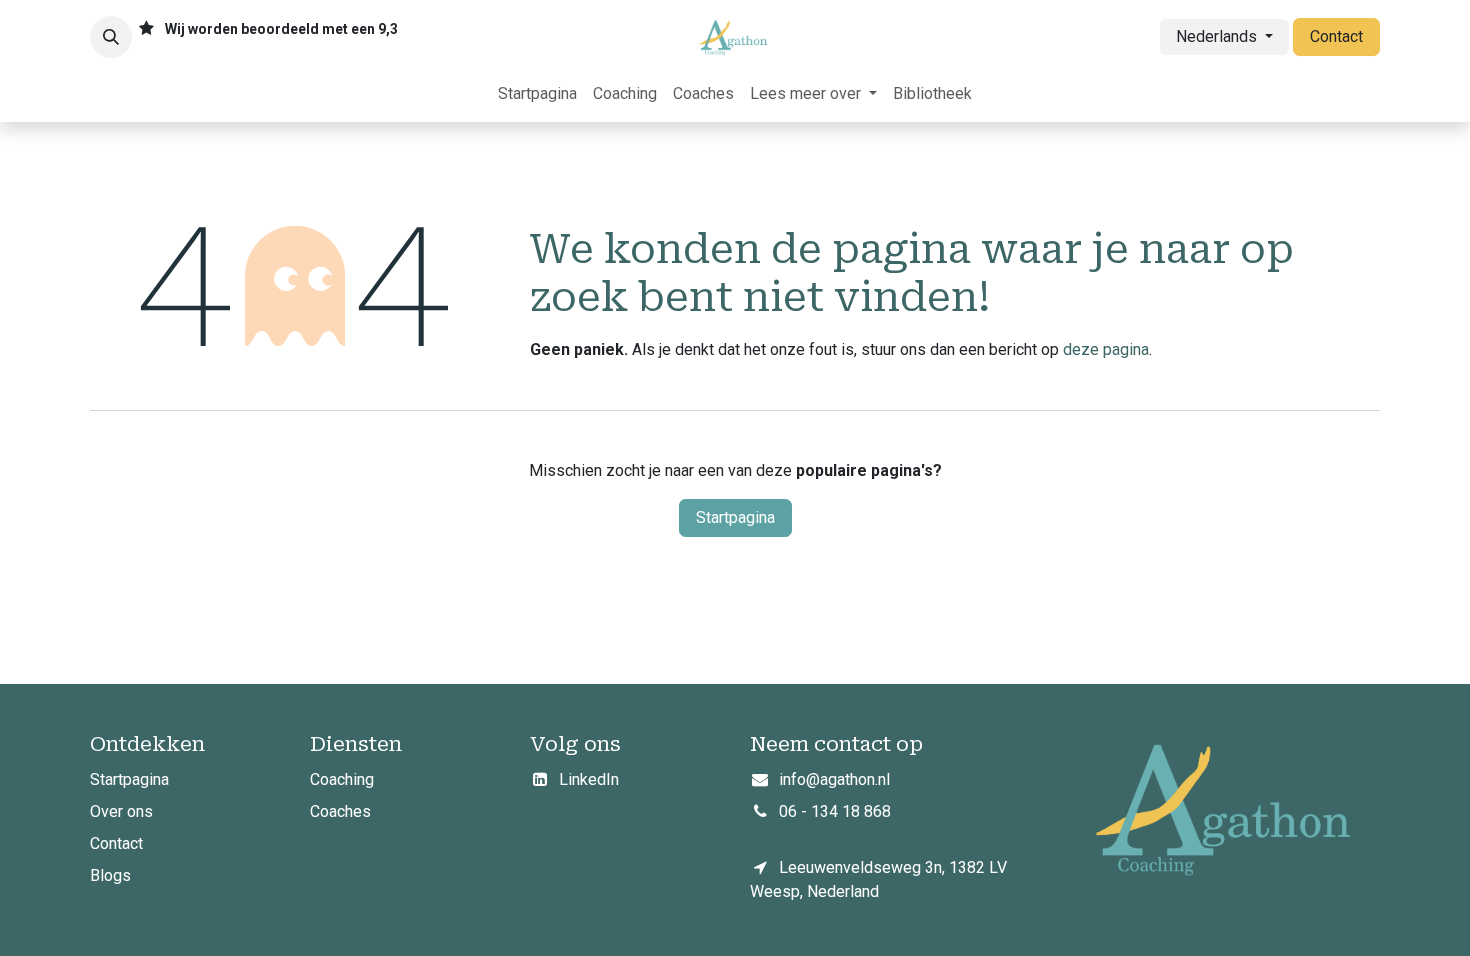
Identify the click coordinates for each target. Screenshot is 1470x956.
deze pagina (1106, 349)
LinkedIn (589, 779)
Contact (1336, 36)
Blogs (110, 875)
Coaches (340, 811)
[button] (111, 37)
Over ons (123, 811)
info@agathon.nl (834, 779)
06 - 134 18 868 (835, 811)
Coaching (342, 779)
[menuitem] (537, 94)
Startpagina (735, 517)
